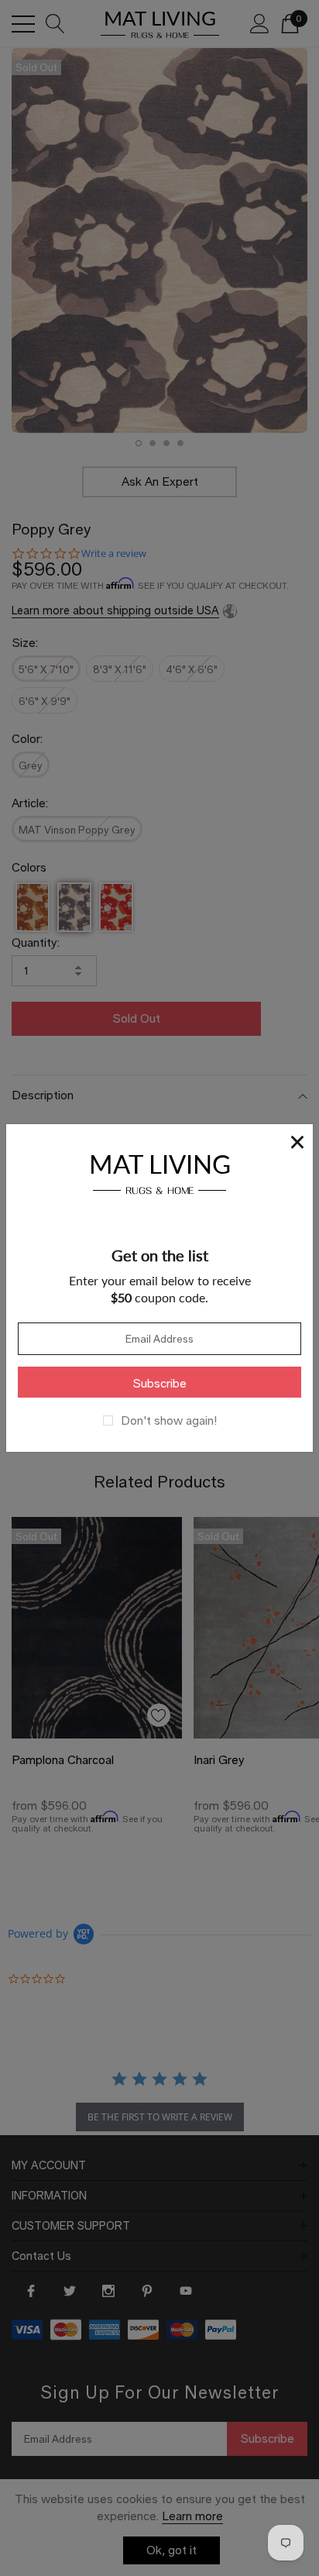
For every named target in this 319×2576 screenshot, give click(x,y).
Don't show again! (169, 1421)
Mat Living (160, 1172)
